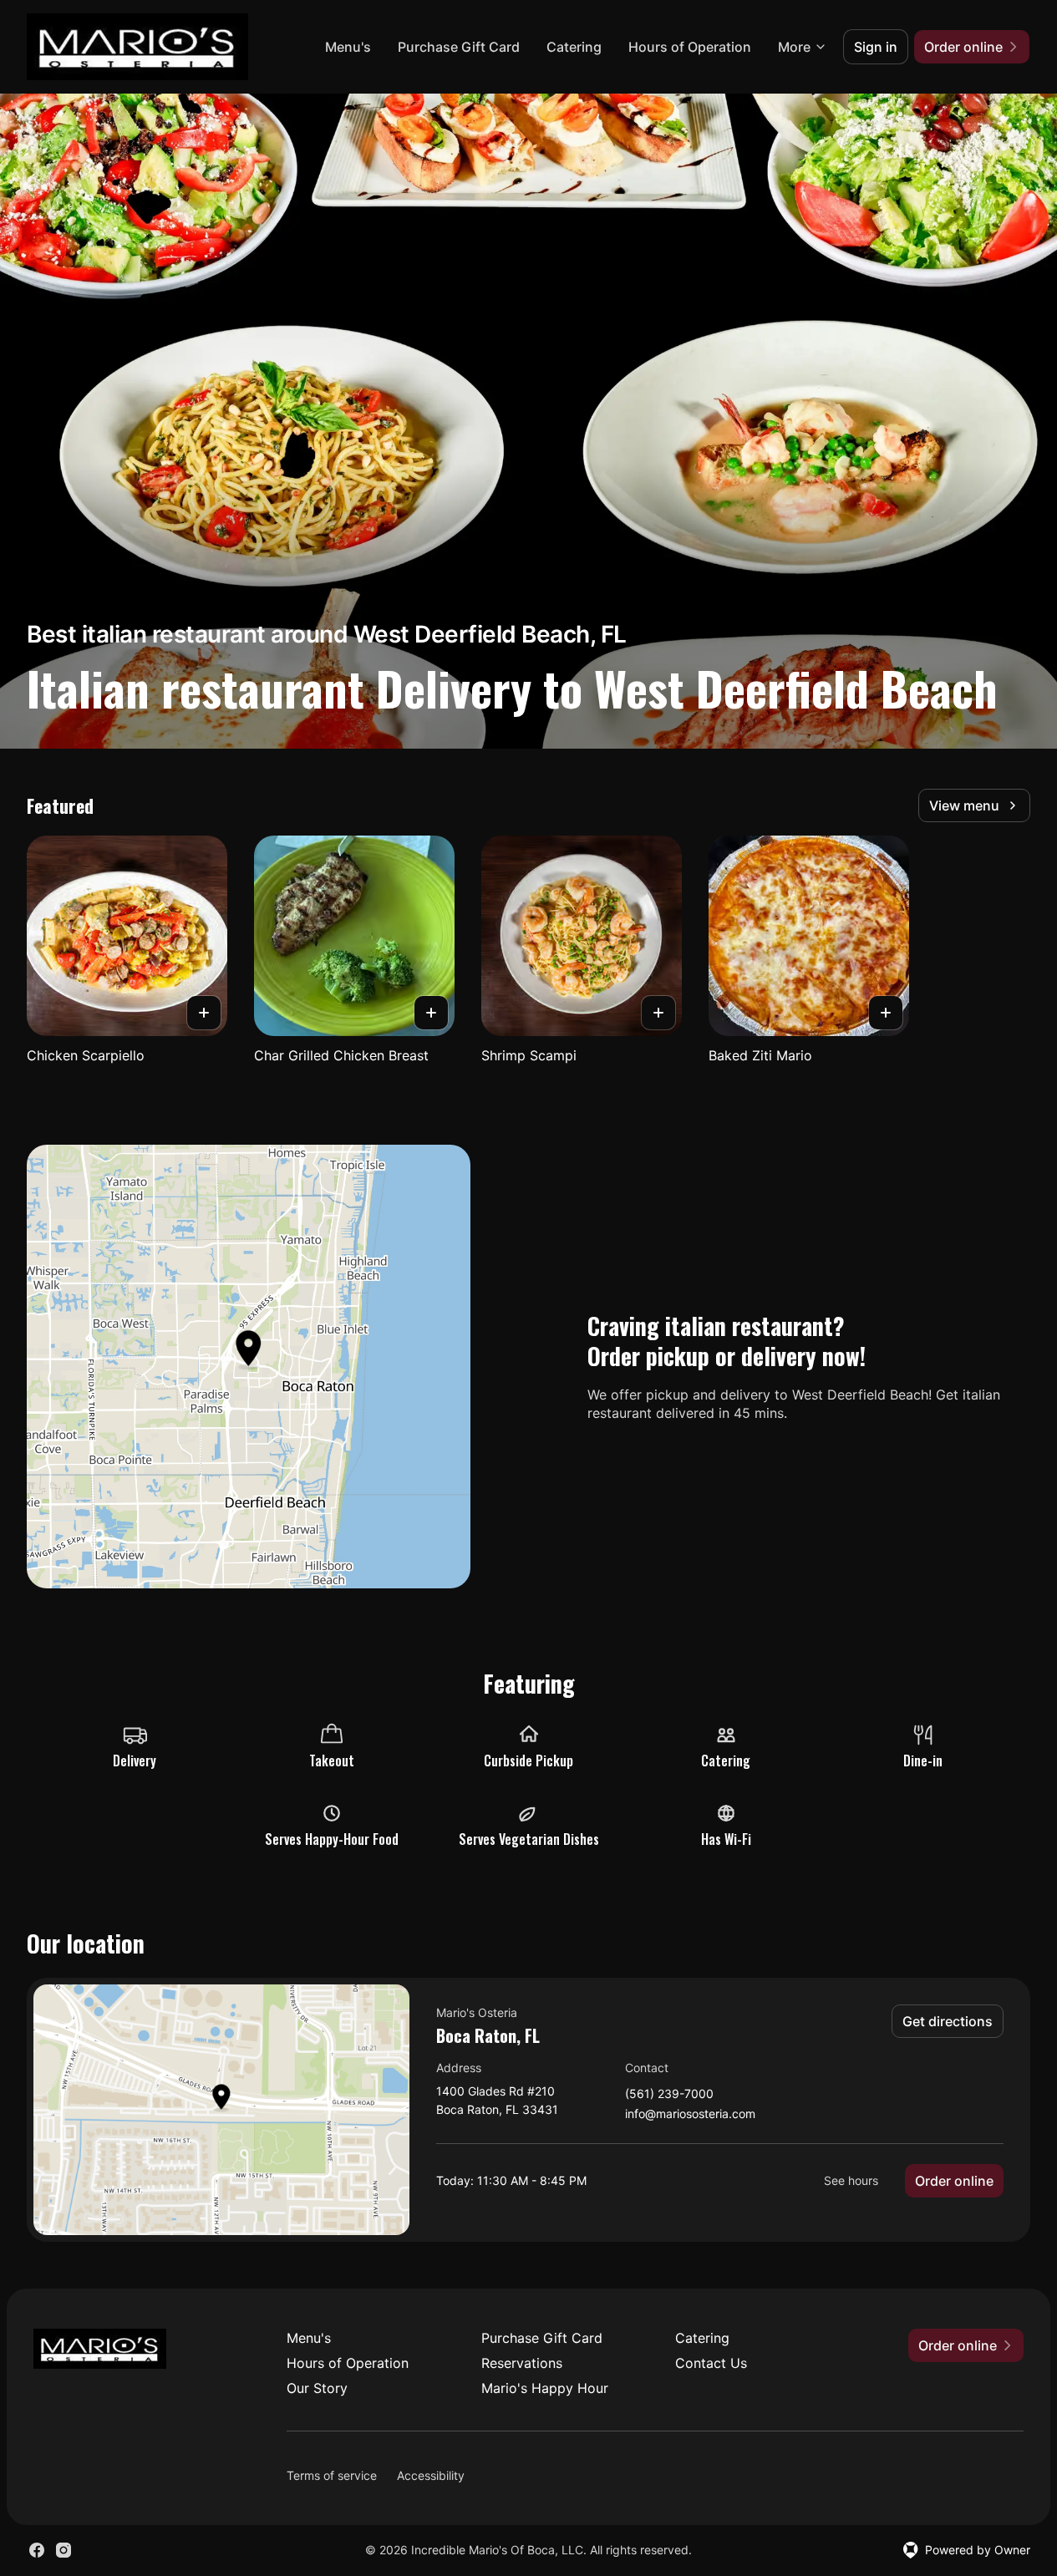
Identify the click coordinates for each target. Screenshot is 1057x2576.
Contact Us (711, 2363)
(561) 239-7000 (669, 2094)
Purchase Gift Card (459, 47)
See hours (851, 2180)
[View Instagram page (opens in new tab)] (64, 2550)
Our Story (317, 2388)
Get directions (948, 2021)
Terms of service (332, 2475)
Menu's (348, 47)
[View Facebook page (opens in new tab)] (37, 2550)
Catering (574, 47)
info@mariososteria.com (690, 2114)
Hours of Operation (690, 47)
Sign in (876, 47)
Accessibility (431, 2475)
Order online (954, 2181)
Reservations (522, 2363)
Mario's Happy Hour (545, 2388)
